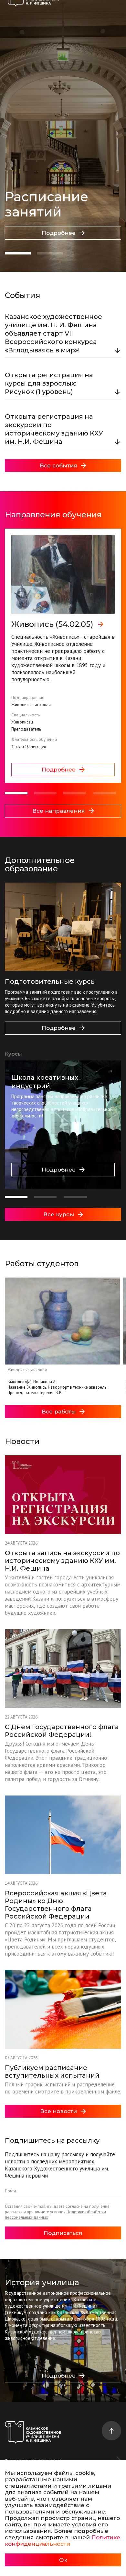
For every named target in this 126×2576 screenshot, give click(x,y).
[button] (18, 253)
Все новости (58, 2111)
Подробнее (59, 233)
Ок (63, 2560)
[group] (63, 656)
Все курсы (59, 1214)
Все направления (59, 811)
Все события (58, 465)
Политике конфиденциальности (63, 2541)
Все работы (59, 1412)
